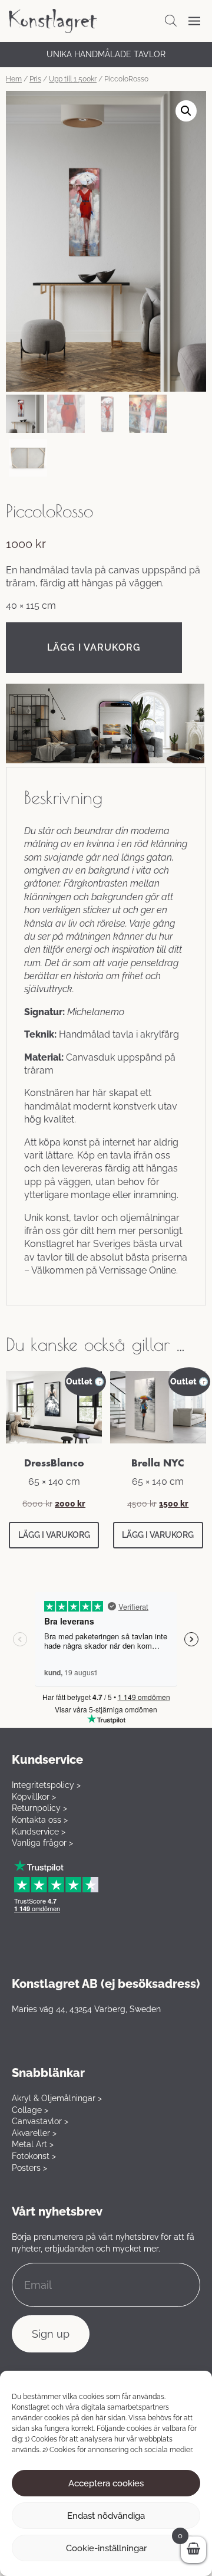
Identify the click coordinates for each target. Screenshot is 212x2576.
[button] (186, 111)
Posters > (29, 2168)
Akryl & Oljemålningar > (57, 2098)
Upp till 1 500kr (73, 79)
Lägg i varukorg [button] (54, 1535)
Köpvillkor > (34, 1797)
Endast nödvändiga (106, 2516)
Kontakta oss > (40, 1820)
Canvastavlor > (40, 2121)
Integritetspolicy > (46, 1785)
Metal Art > (33, 2144)
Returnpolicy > (39, 1808)
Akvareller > (34, 2133)
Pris (35, 79)
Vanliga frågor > (42, 1843)
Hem (14, 79)
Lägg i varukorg (94, 647)
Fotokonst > (34, 2156)
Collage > (30, 2110)
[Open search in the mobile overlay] (171, 21)
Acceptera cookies (106, 2483)
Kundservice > (39, 1832)
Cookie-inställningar (106, 2548)
